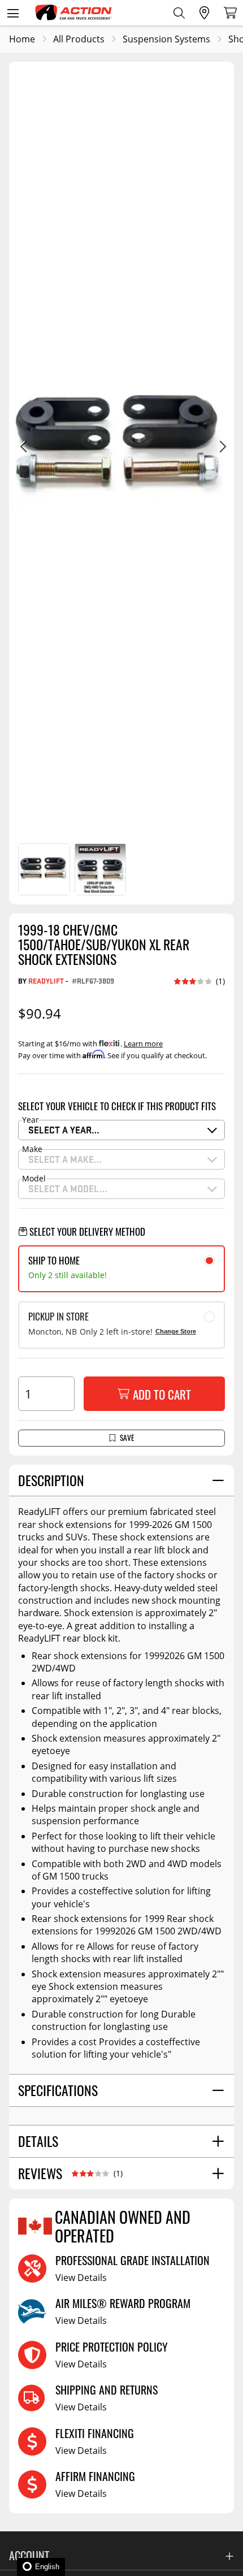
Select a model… (68, 1189)
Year (31, 1120)
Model (34, 1179)
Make (32, 1149)
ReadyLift (46, 981)
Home (22, 39)
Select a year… (64, 1130)
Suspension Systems (166, 39)
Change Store (176, 1331)
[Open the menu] (13, 13)
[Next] (220, 448)
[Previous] (23, 448)
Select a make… (65, 1159)
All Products (79, 39)
